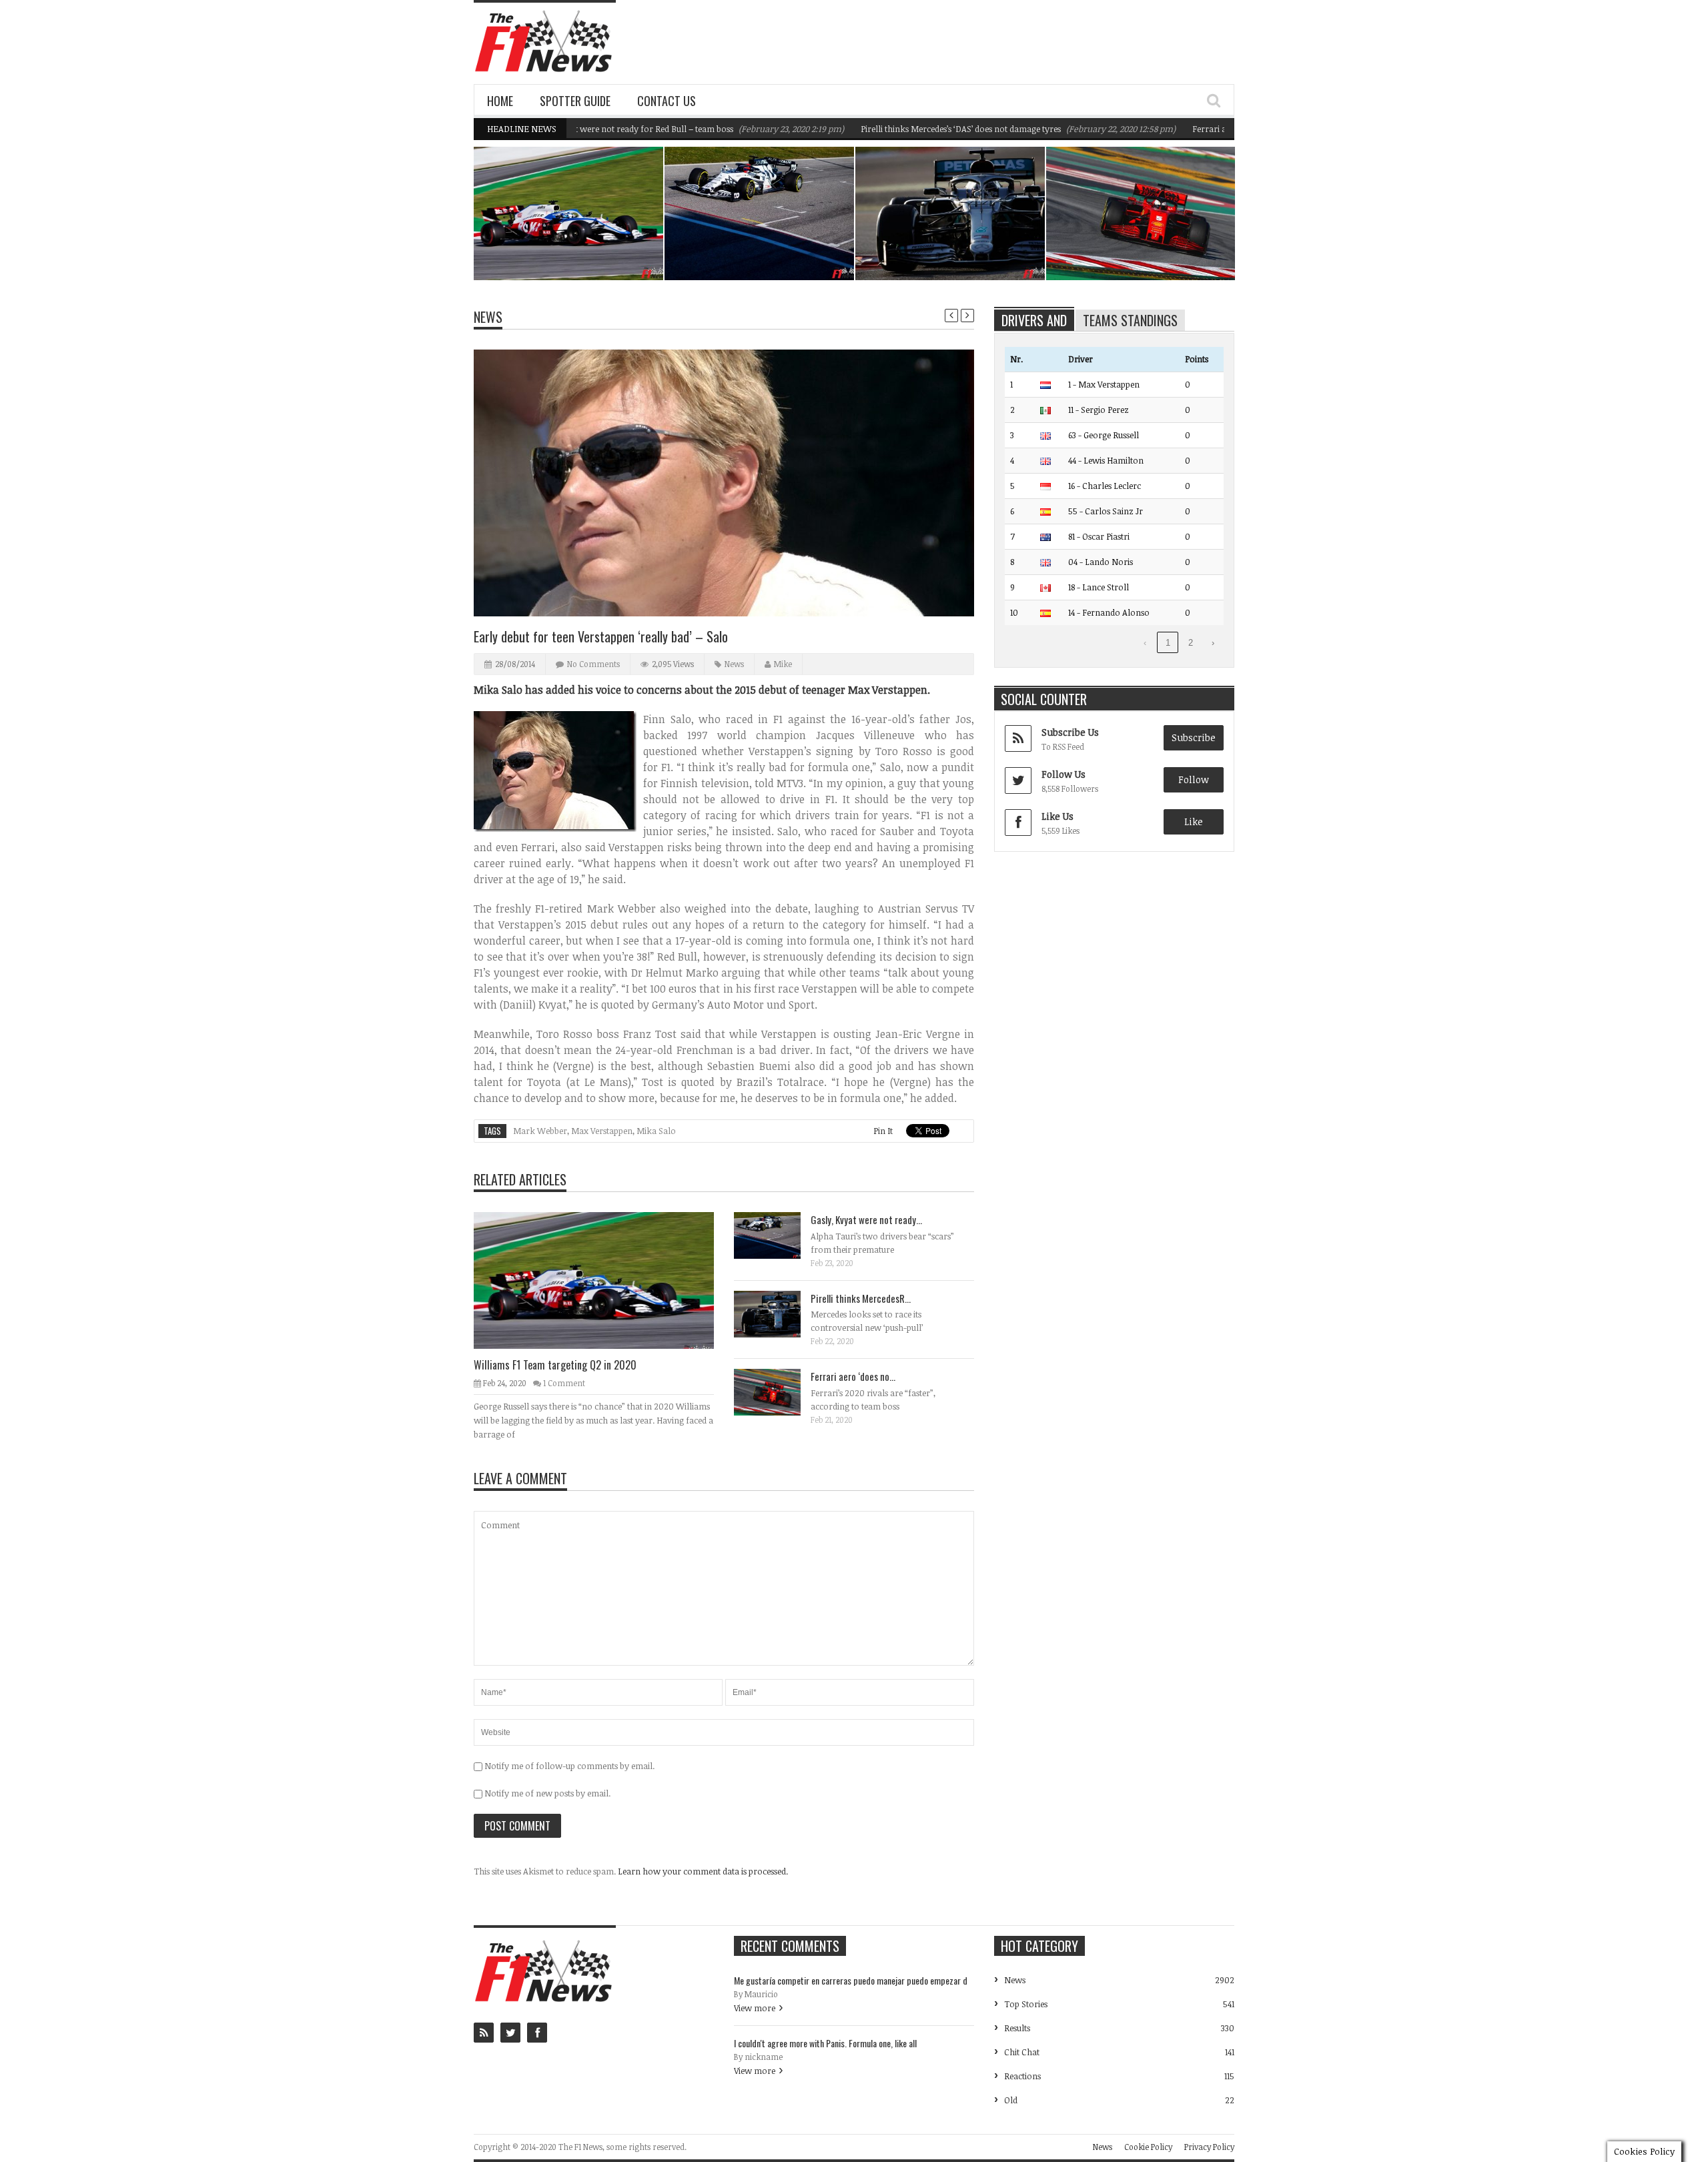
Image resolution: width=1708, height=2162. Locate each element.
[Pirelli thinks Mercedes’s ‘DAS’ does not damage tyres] (778, 1313)
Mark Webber (540, 1131)
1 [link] (1168, 643)
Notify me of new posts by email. (547, 1793)
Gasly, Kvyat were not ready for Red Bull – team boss (763, 246)
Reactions (1022, 2076)
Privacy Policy (1209, 2147)
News (619, 222)
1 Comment (564, 1383)
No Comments (593, 664)
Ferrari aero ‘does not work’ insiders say (1206, 129)
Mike (783, 664)
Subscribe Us (1070, 732)
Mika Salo (656, 1131)
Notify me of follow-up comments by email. (569, 1766)
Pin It (883, 1131)
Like (1194, 822)
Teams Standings (1130, 320)
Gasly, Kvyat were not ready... (866, 1219)
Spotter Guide (575, 101)
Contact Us (667, 101)
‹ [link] (1145, 643)
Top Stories (1026, 2004)
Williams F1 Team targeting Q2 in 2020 (576, 246)
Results (1017, 2028)
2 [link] (1191, 643)
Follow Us (1063, 774)
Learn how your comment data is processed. (703, 1871)
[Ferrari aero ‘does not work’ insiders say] (778, 1392)
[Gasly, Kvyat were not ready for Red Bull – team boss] (778, 1235)
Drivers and (1034, 320)
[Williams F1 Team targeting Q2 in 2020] (604, 1279)
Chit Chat (1022, 2052)
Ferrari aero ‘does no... (853, 1376)
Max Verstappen (602, 1131)
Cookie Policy (1148, 2147)
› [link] (1213, 643)
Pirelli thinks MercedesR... (861, 1298)
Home (500, 101)
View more (755, 2008)
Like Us (1057, 816)
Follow (1194, 779)
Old (1011, 2100)
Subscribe (1194, 737)
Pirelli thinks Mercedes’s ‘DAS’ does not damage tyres (897, 129)
